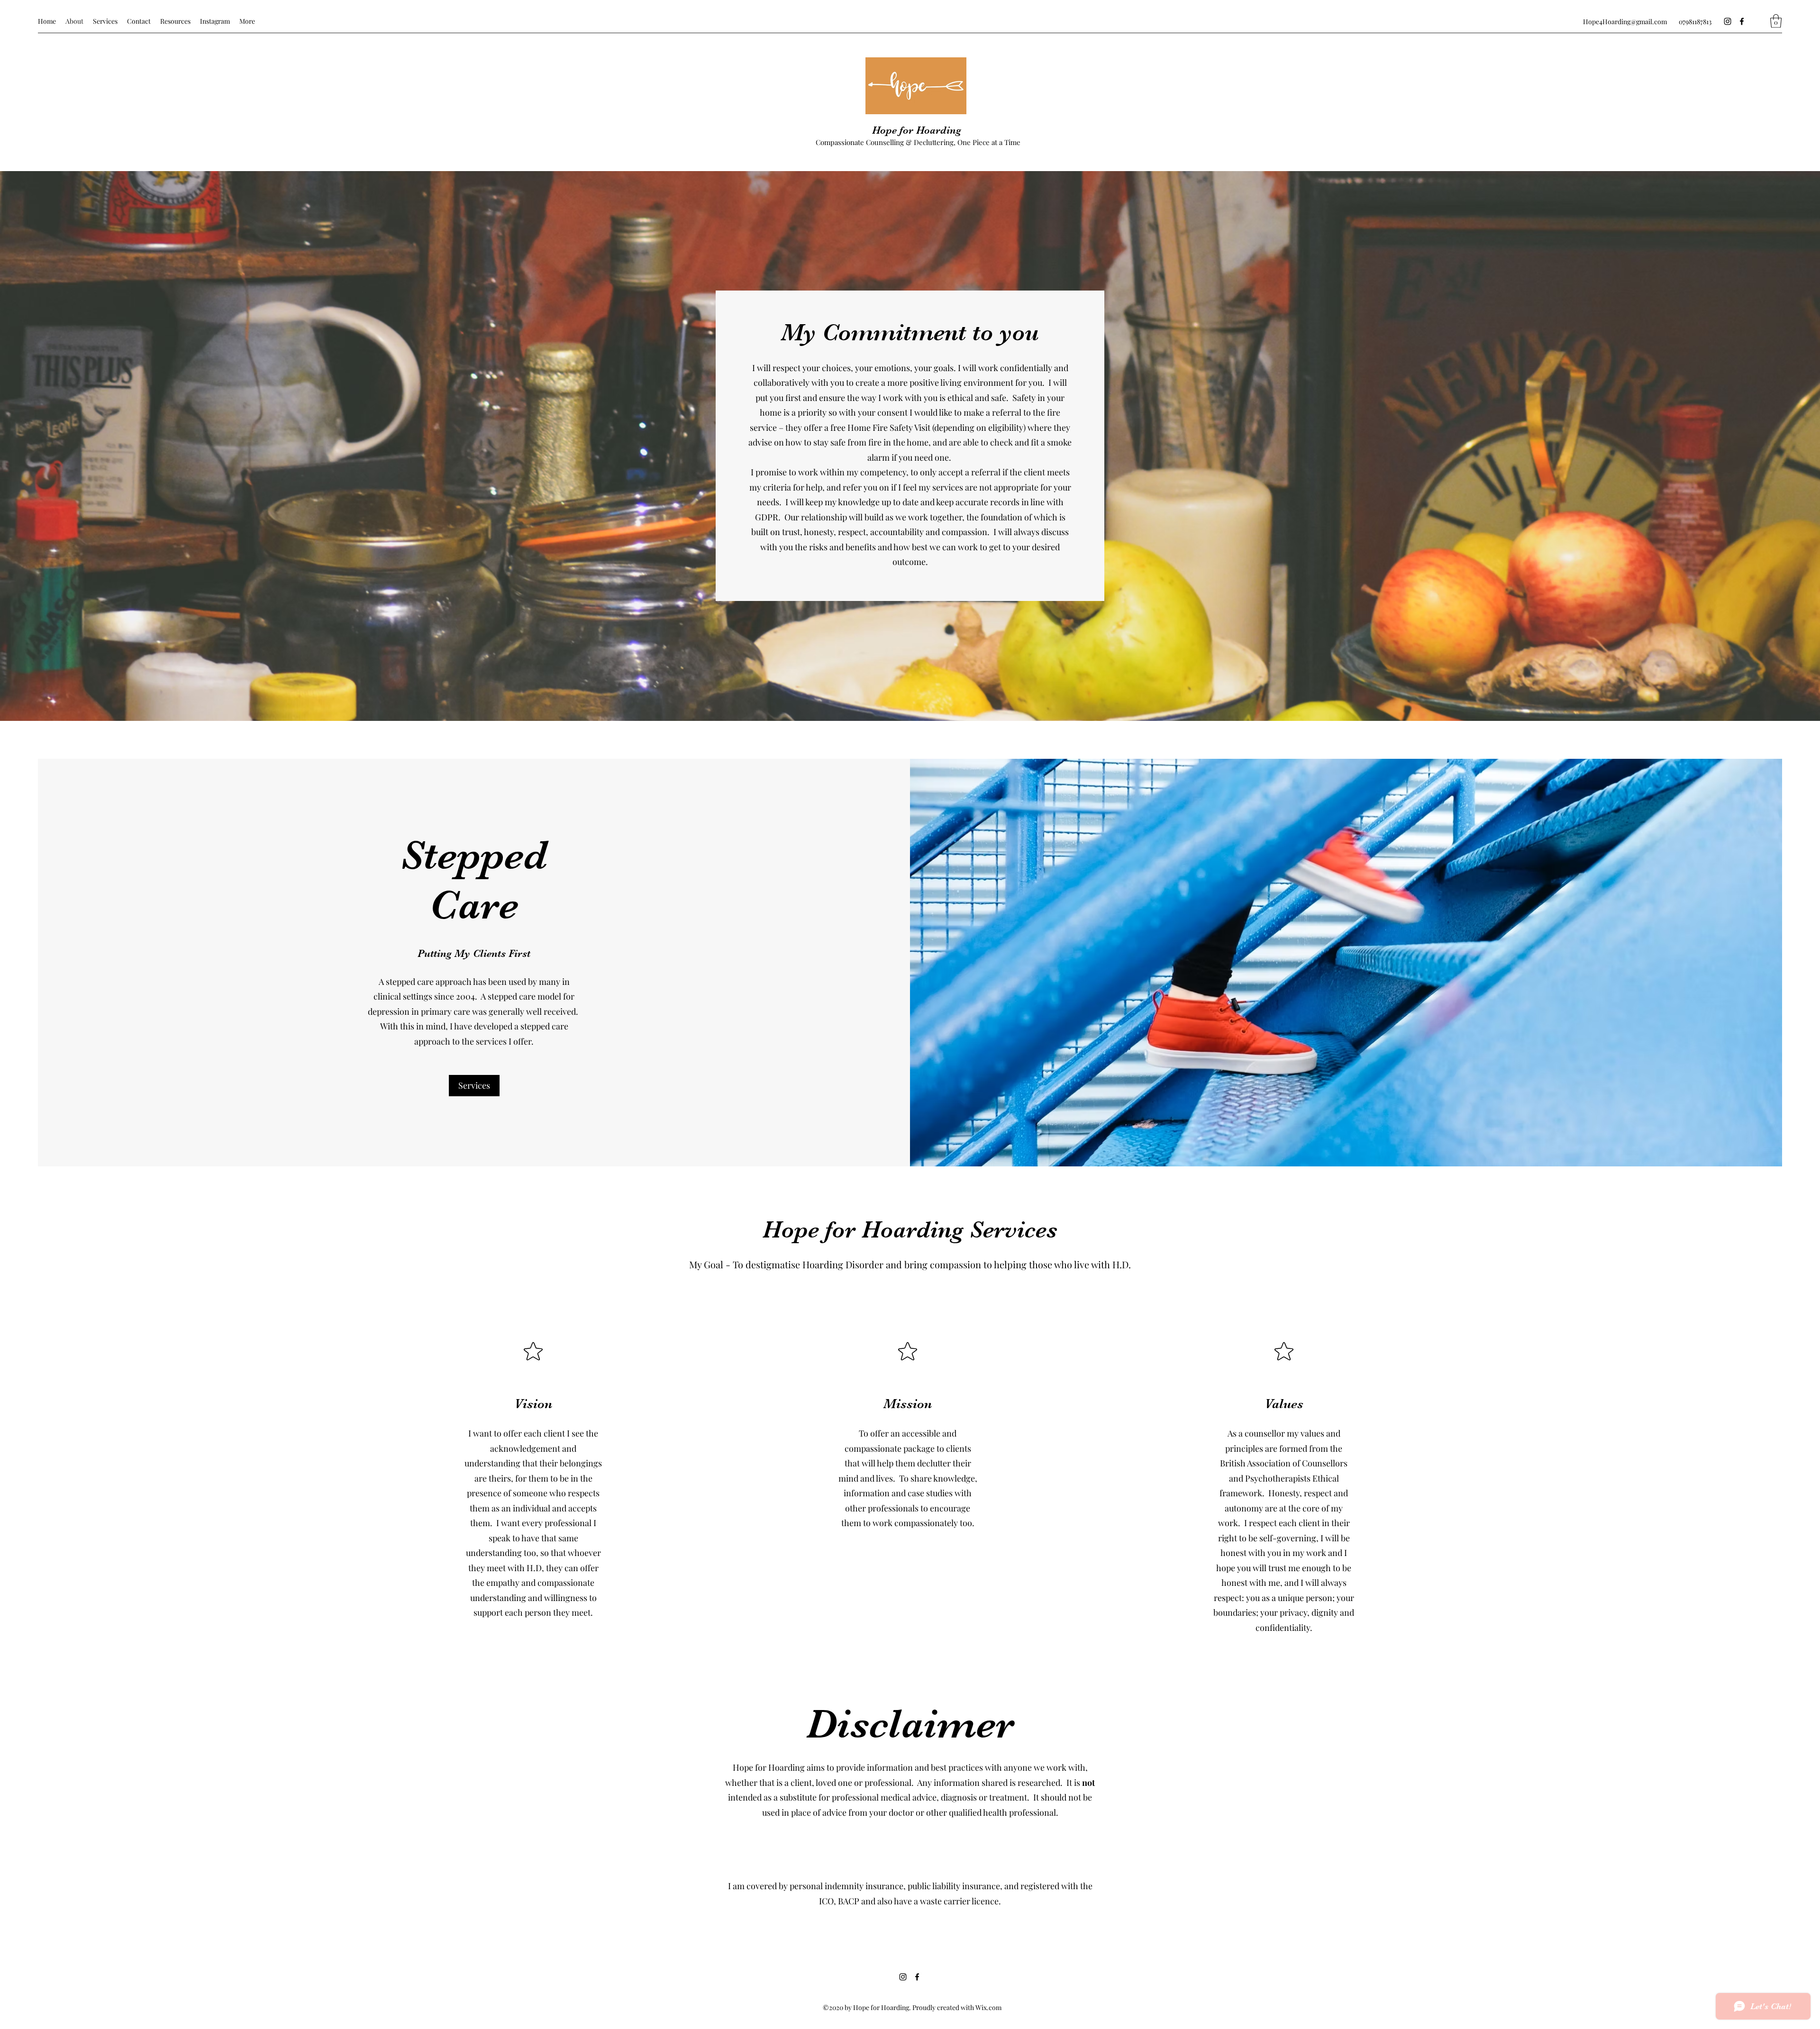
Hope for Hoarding (917, 130)
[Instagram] (1728, 21)
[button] (1776, 21)
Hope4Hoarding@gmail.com (1625, 22)
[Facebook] (1742, 21)
